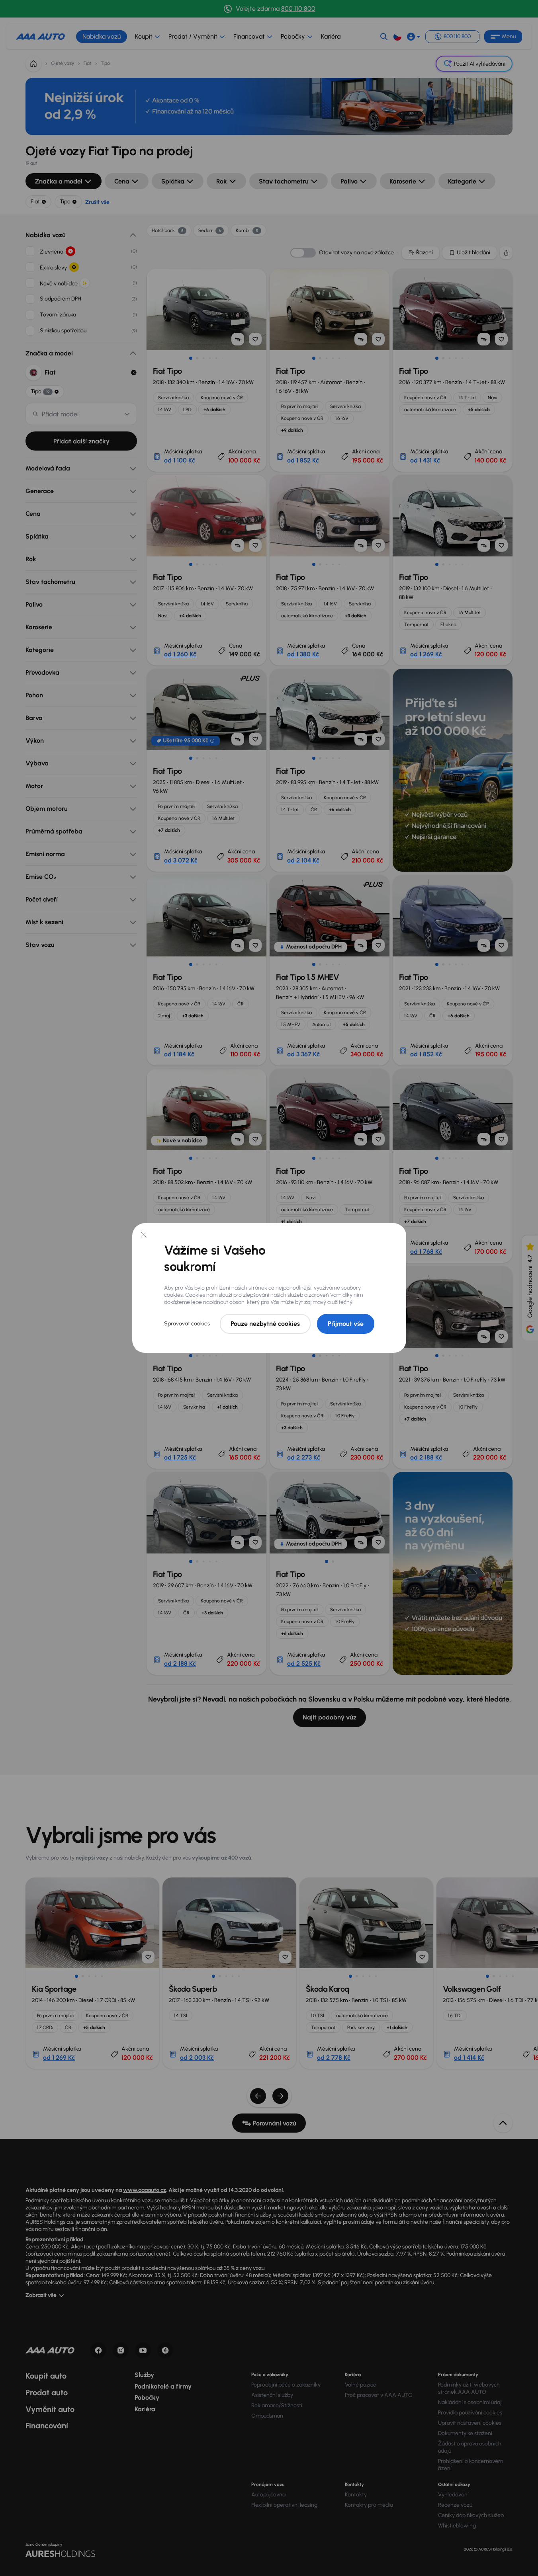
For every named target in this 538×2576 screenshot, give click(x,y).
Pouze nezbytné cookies (265, 1324)
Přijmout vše (346, 1324)
